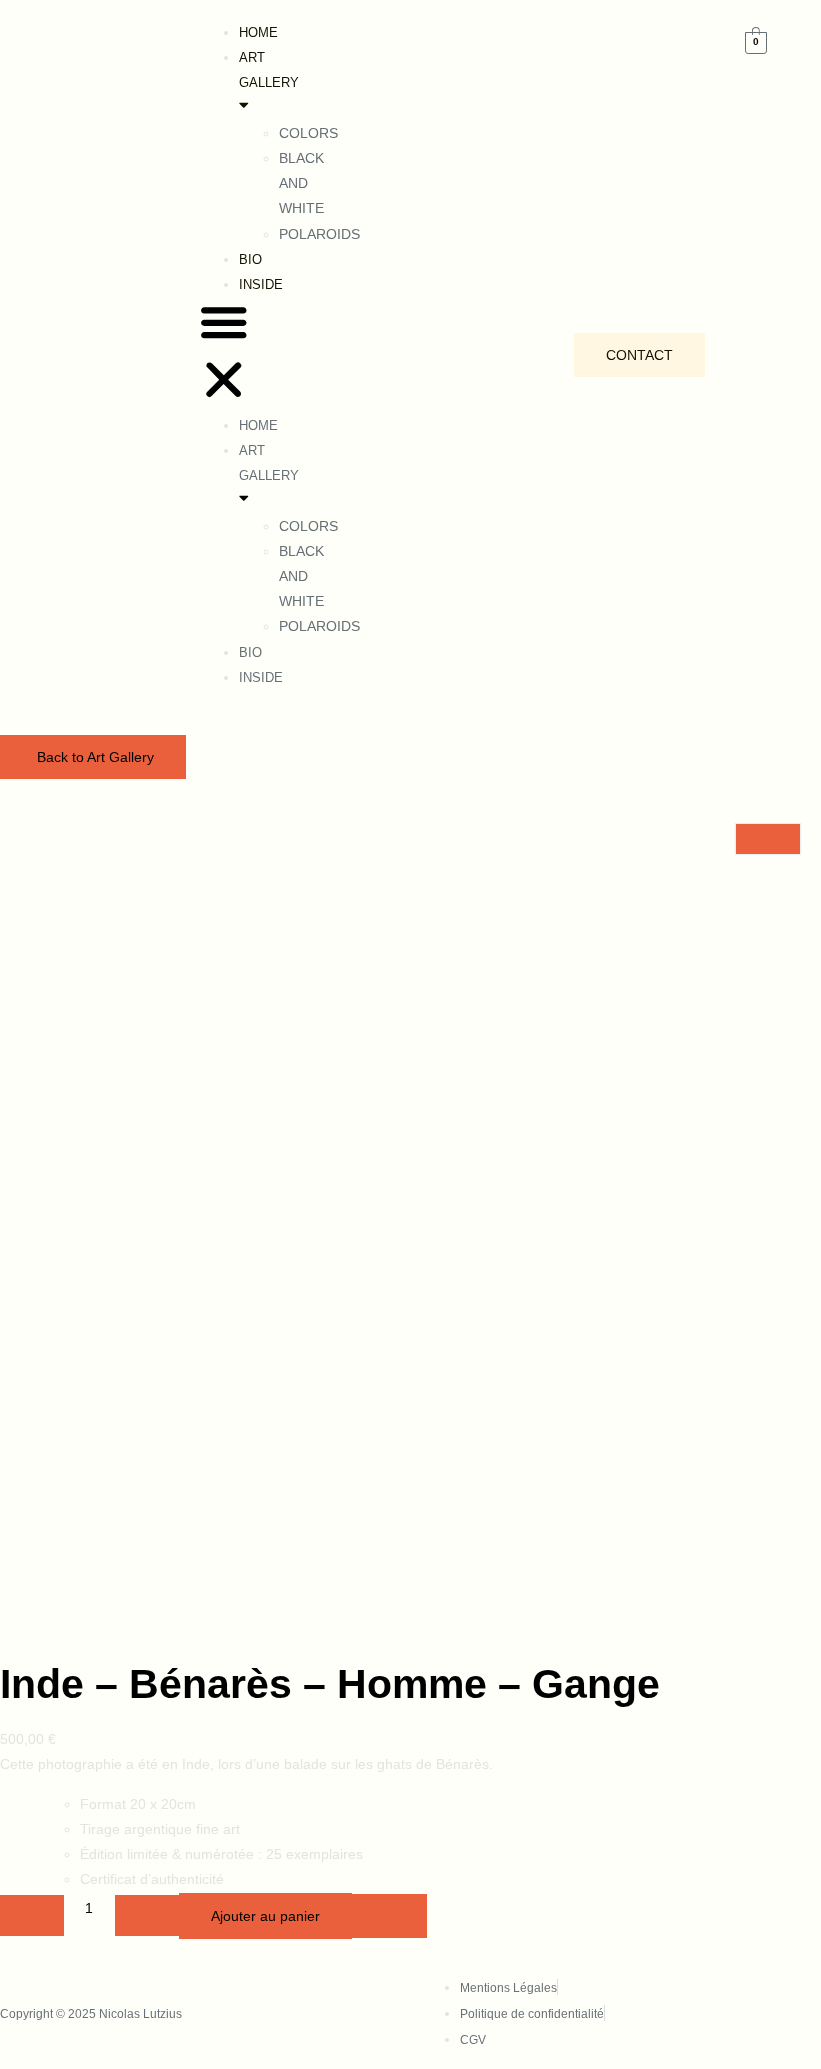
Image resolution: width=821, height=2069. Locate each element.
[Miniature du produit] (768, 839)
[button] (224, 355)
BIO (250, 259)
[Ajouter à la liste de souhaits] (389, 1916)
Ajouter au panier (265, 1916)
